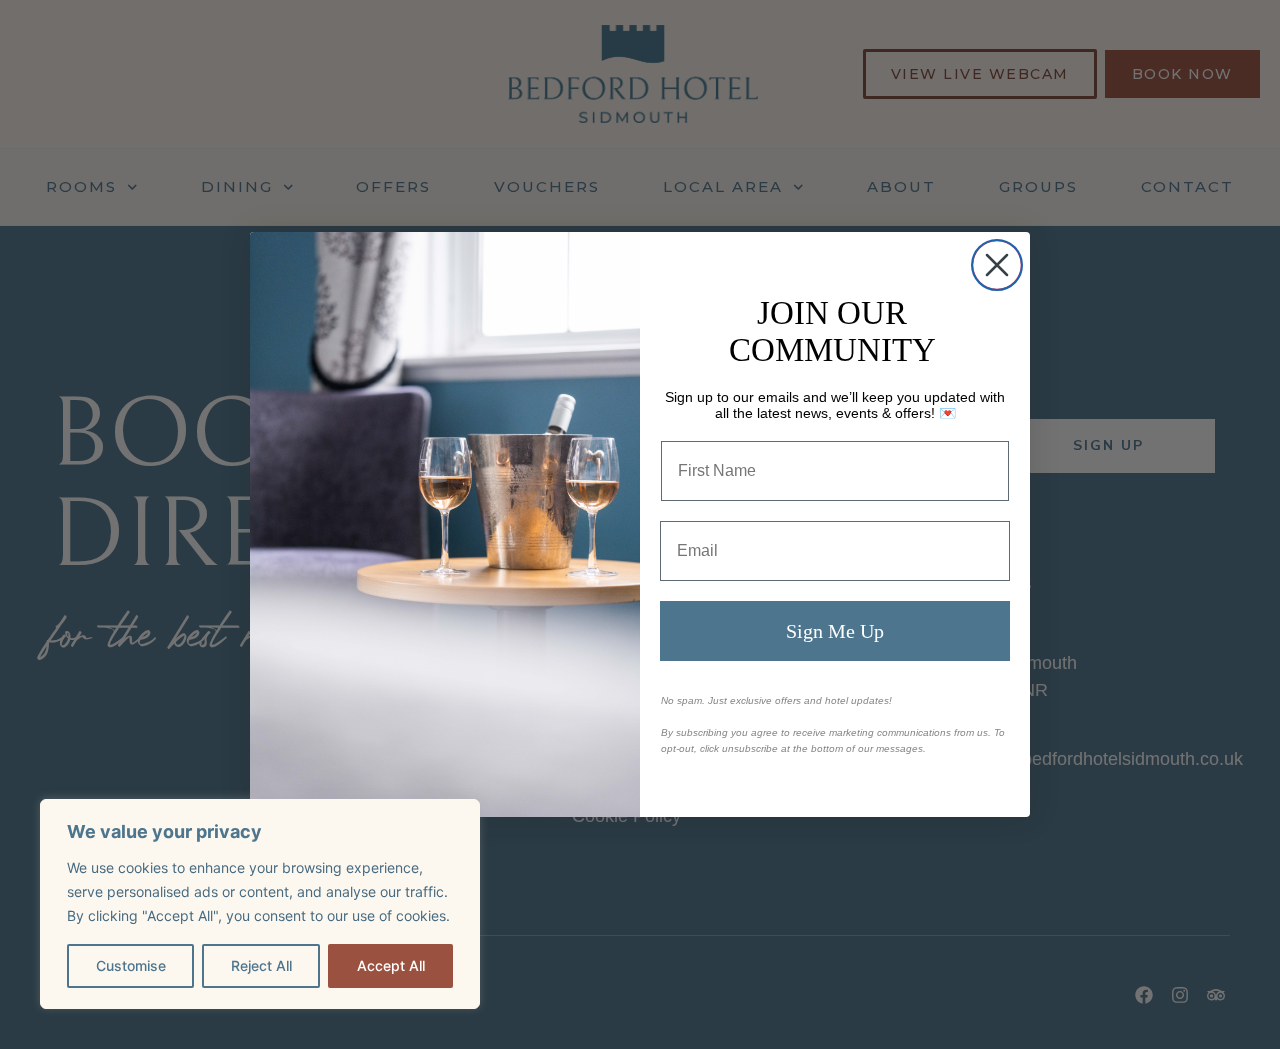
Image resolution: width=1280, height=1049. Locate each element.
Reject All (261, 965)
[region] (260, 904)
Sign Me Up (835, 631)
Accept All (391, 965)
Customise (131, 965)
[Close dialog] (997, 265)
